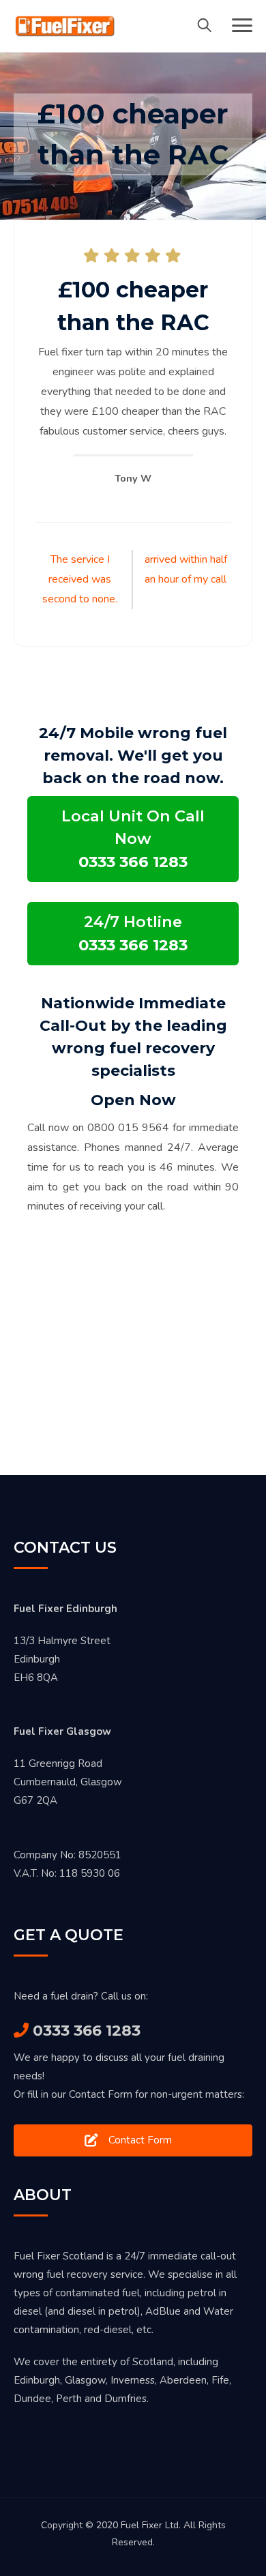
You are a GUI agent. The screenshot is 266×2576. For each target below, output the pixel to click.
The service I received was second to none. (80, 579)
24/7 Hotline (133, 933)
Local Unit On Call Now (133, 839)
